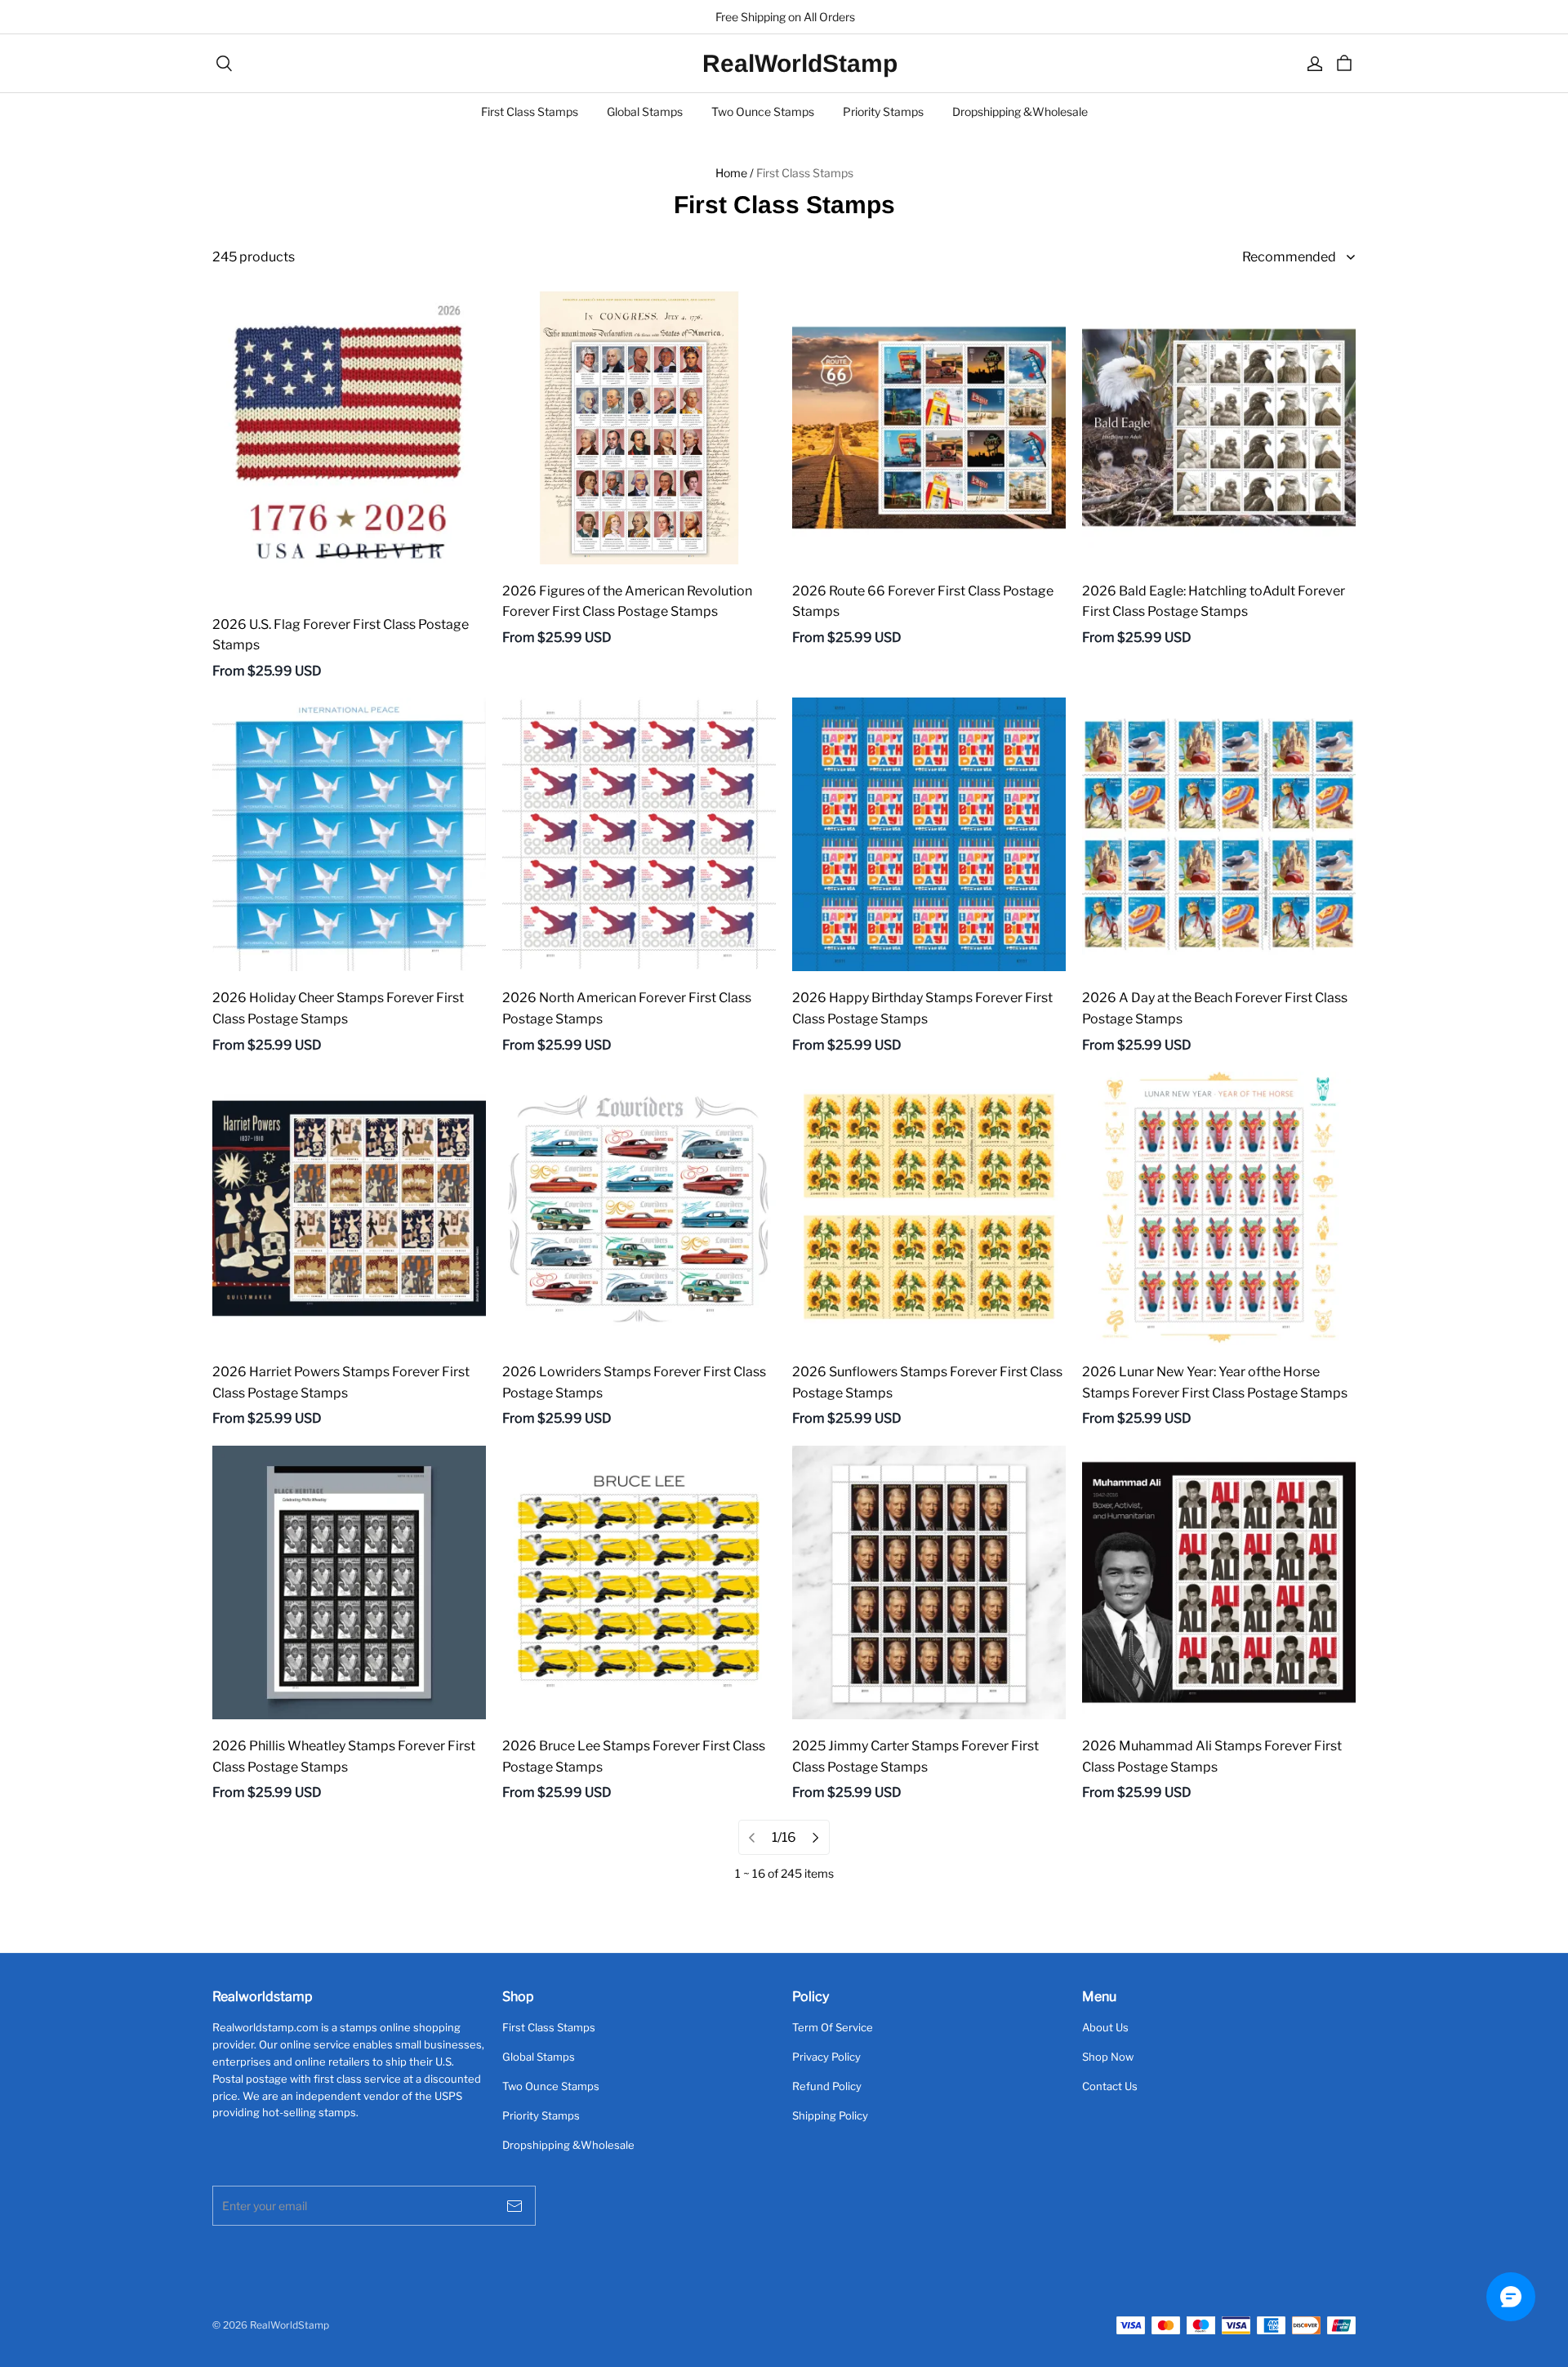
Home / (735, 173)
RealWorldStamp (784, 63)
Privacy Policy (826, 2057)
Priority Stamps (883, 111)
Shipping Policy (830, 2115)
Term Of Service (833, 2027)
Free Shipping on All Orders (784, 17)
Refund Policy (827, 2086)
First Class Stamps (530, 111)
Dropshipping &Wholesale (1020, 111)
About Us (1105, 2027)
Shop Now (1108, 2057)
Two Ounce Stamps (763, 111)
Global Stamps (645, 111)
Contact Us (1110, 2086)
